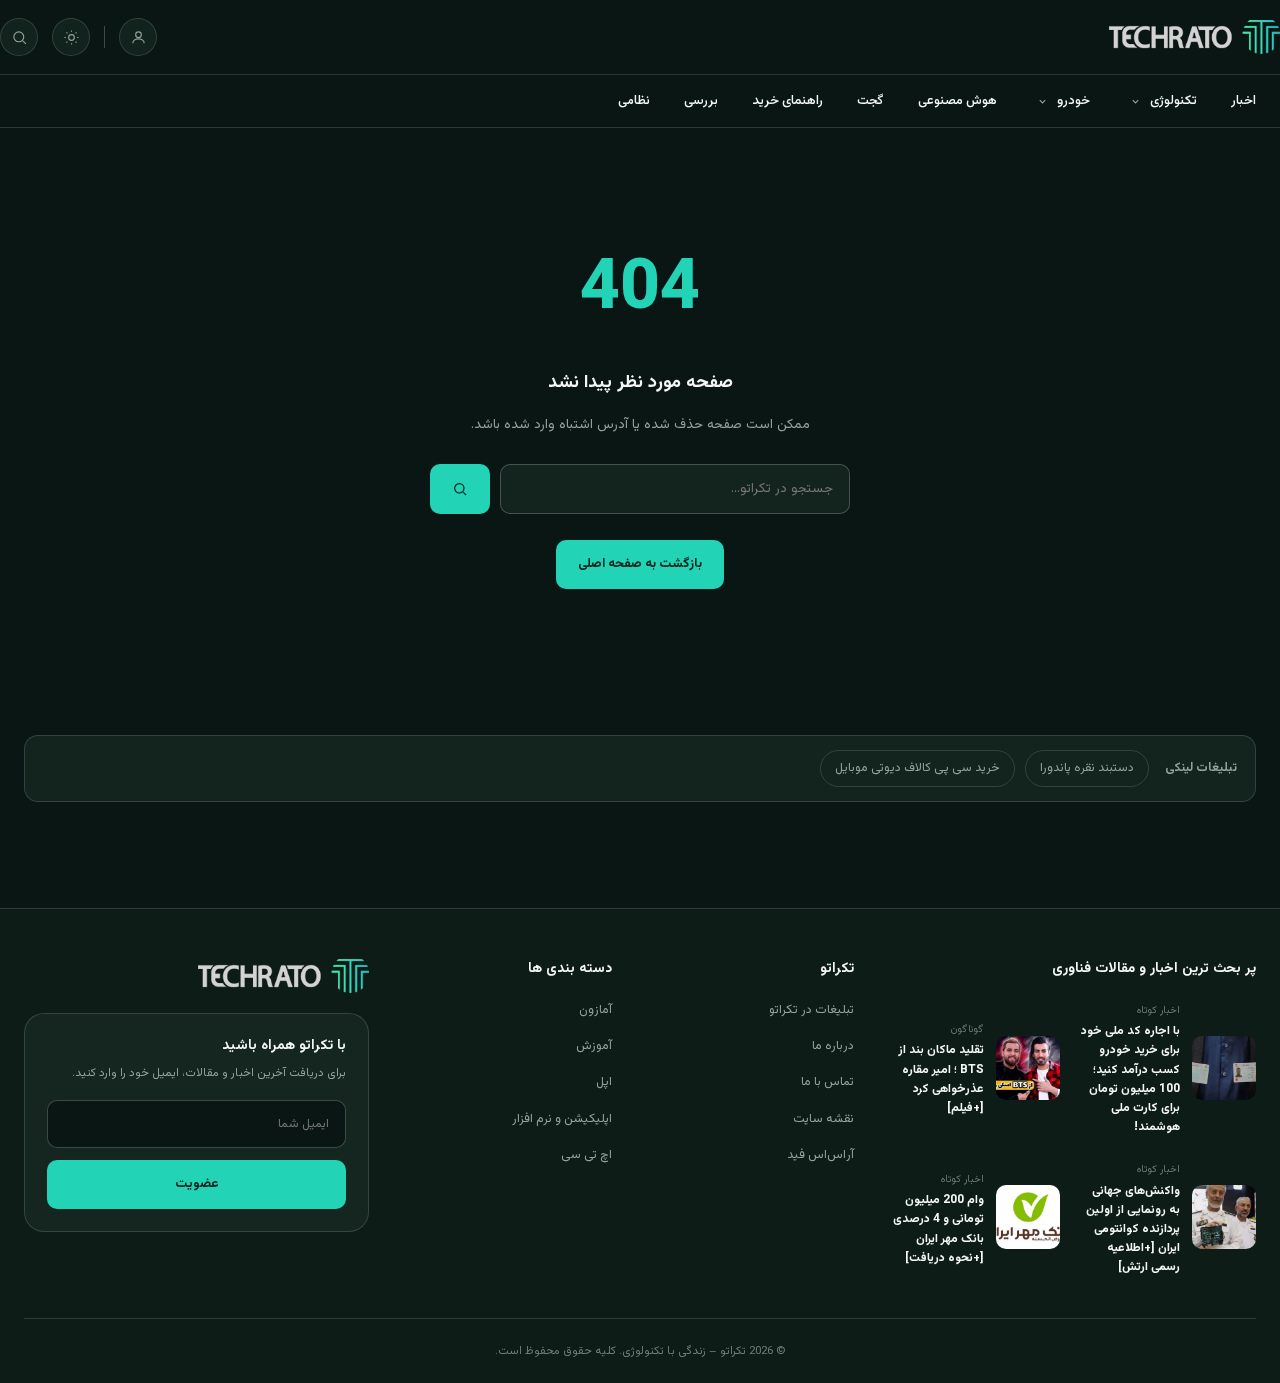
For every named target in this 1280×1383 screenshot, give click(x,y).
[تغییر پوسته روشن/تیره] (71, 37)
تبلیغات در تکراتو (811, 1010)
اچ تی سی (586, 1155)
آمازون (595, 1010)
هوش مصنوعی (957, 101)
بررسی (701, 101)
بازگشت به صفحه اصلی (640, 564)
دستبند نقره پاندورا (1087, 768)
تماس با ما (827, 1082)
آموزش (594, 1046)
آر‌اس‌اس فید (820, 1155)
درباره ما (833, 1046)
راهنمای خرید (787, 101)
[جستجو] (19, 37)
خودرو (1073, 101)
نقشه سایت (823, 1119)
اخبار (1243, 101)
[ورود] (138, 37)
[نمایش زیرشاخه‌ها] (1135, 101)
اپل (604, 1082)
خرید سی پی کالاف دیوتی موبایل (917, 768)
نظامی (634, 101)
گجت (870, 101)
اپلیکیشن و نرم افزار (562, 1119)
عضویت (197, 1184)
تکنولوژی (1173, 101)
